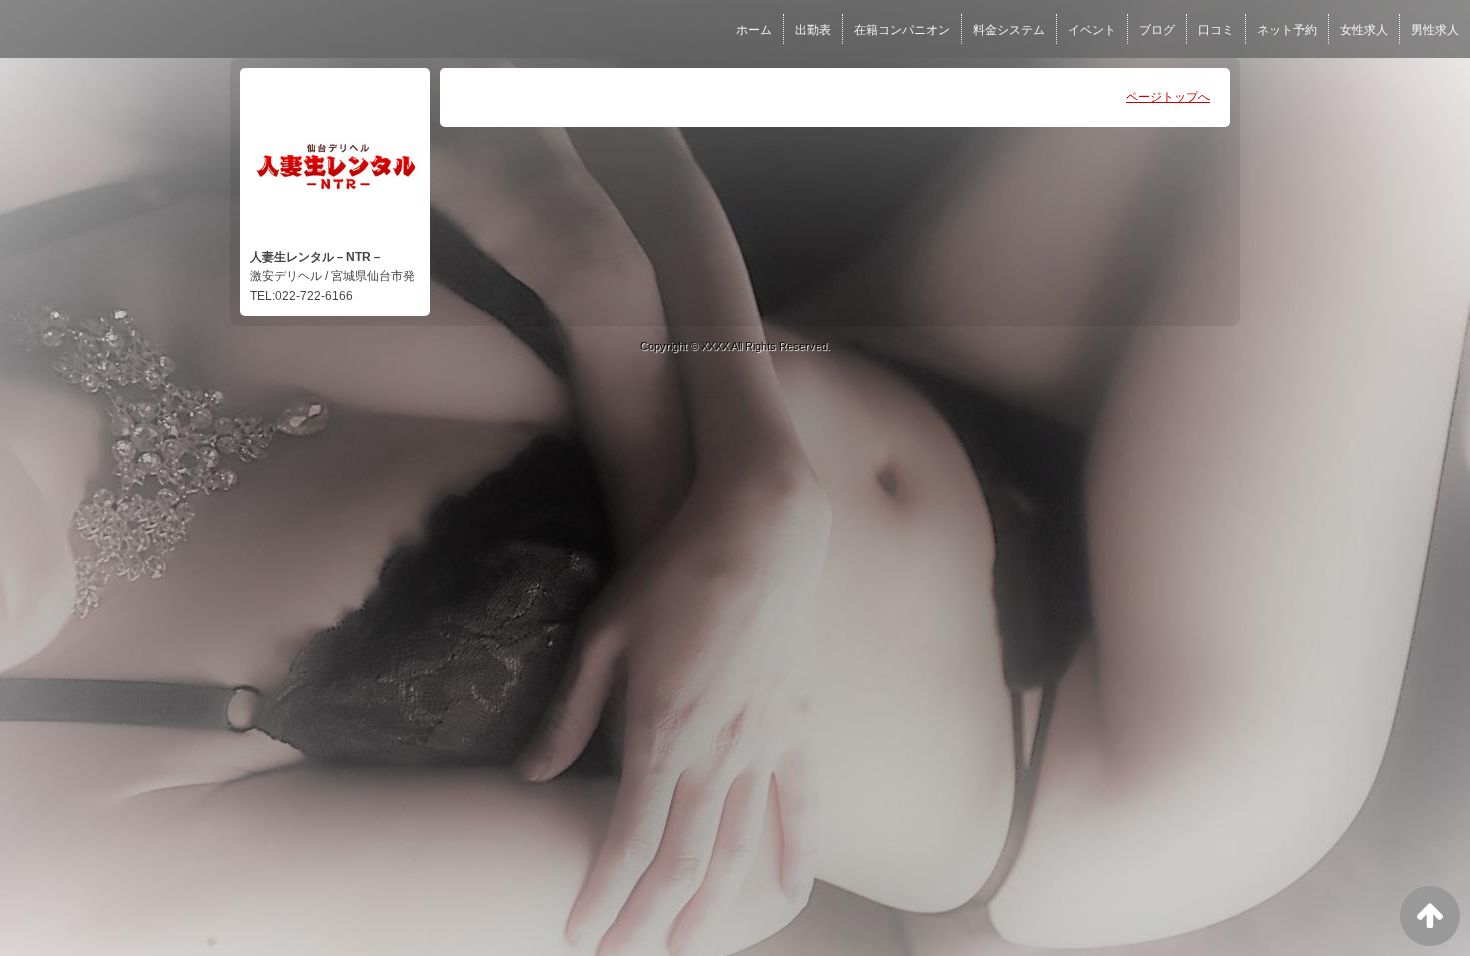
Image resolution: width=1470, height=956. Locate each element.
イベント (1092, 30)
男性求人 (1435, 30)
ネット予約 (1287, 30)
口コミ (1216, 30)
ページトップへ (1168, 97)
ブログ (1157, 30)
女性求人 (1364, 30)
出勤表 (813, 30)
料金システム (1009, 30)
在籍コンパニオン (902, 30)
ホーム (754, 30)
